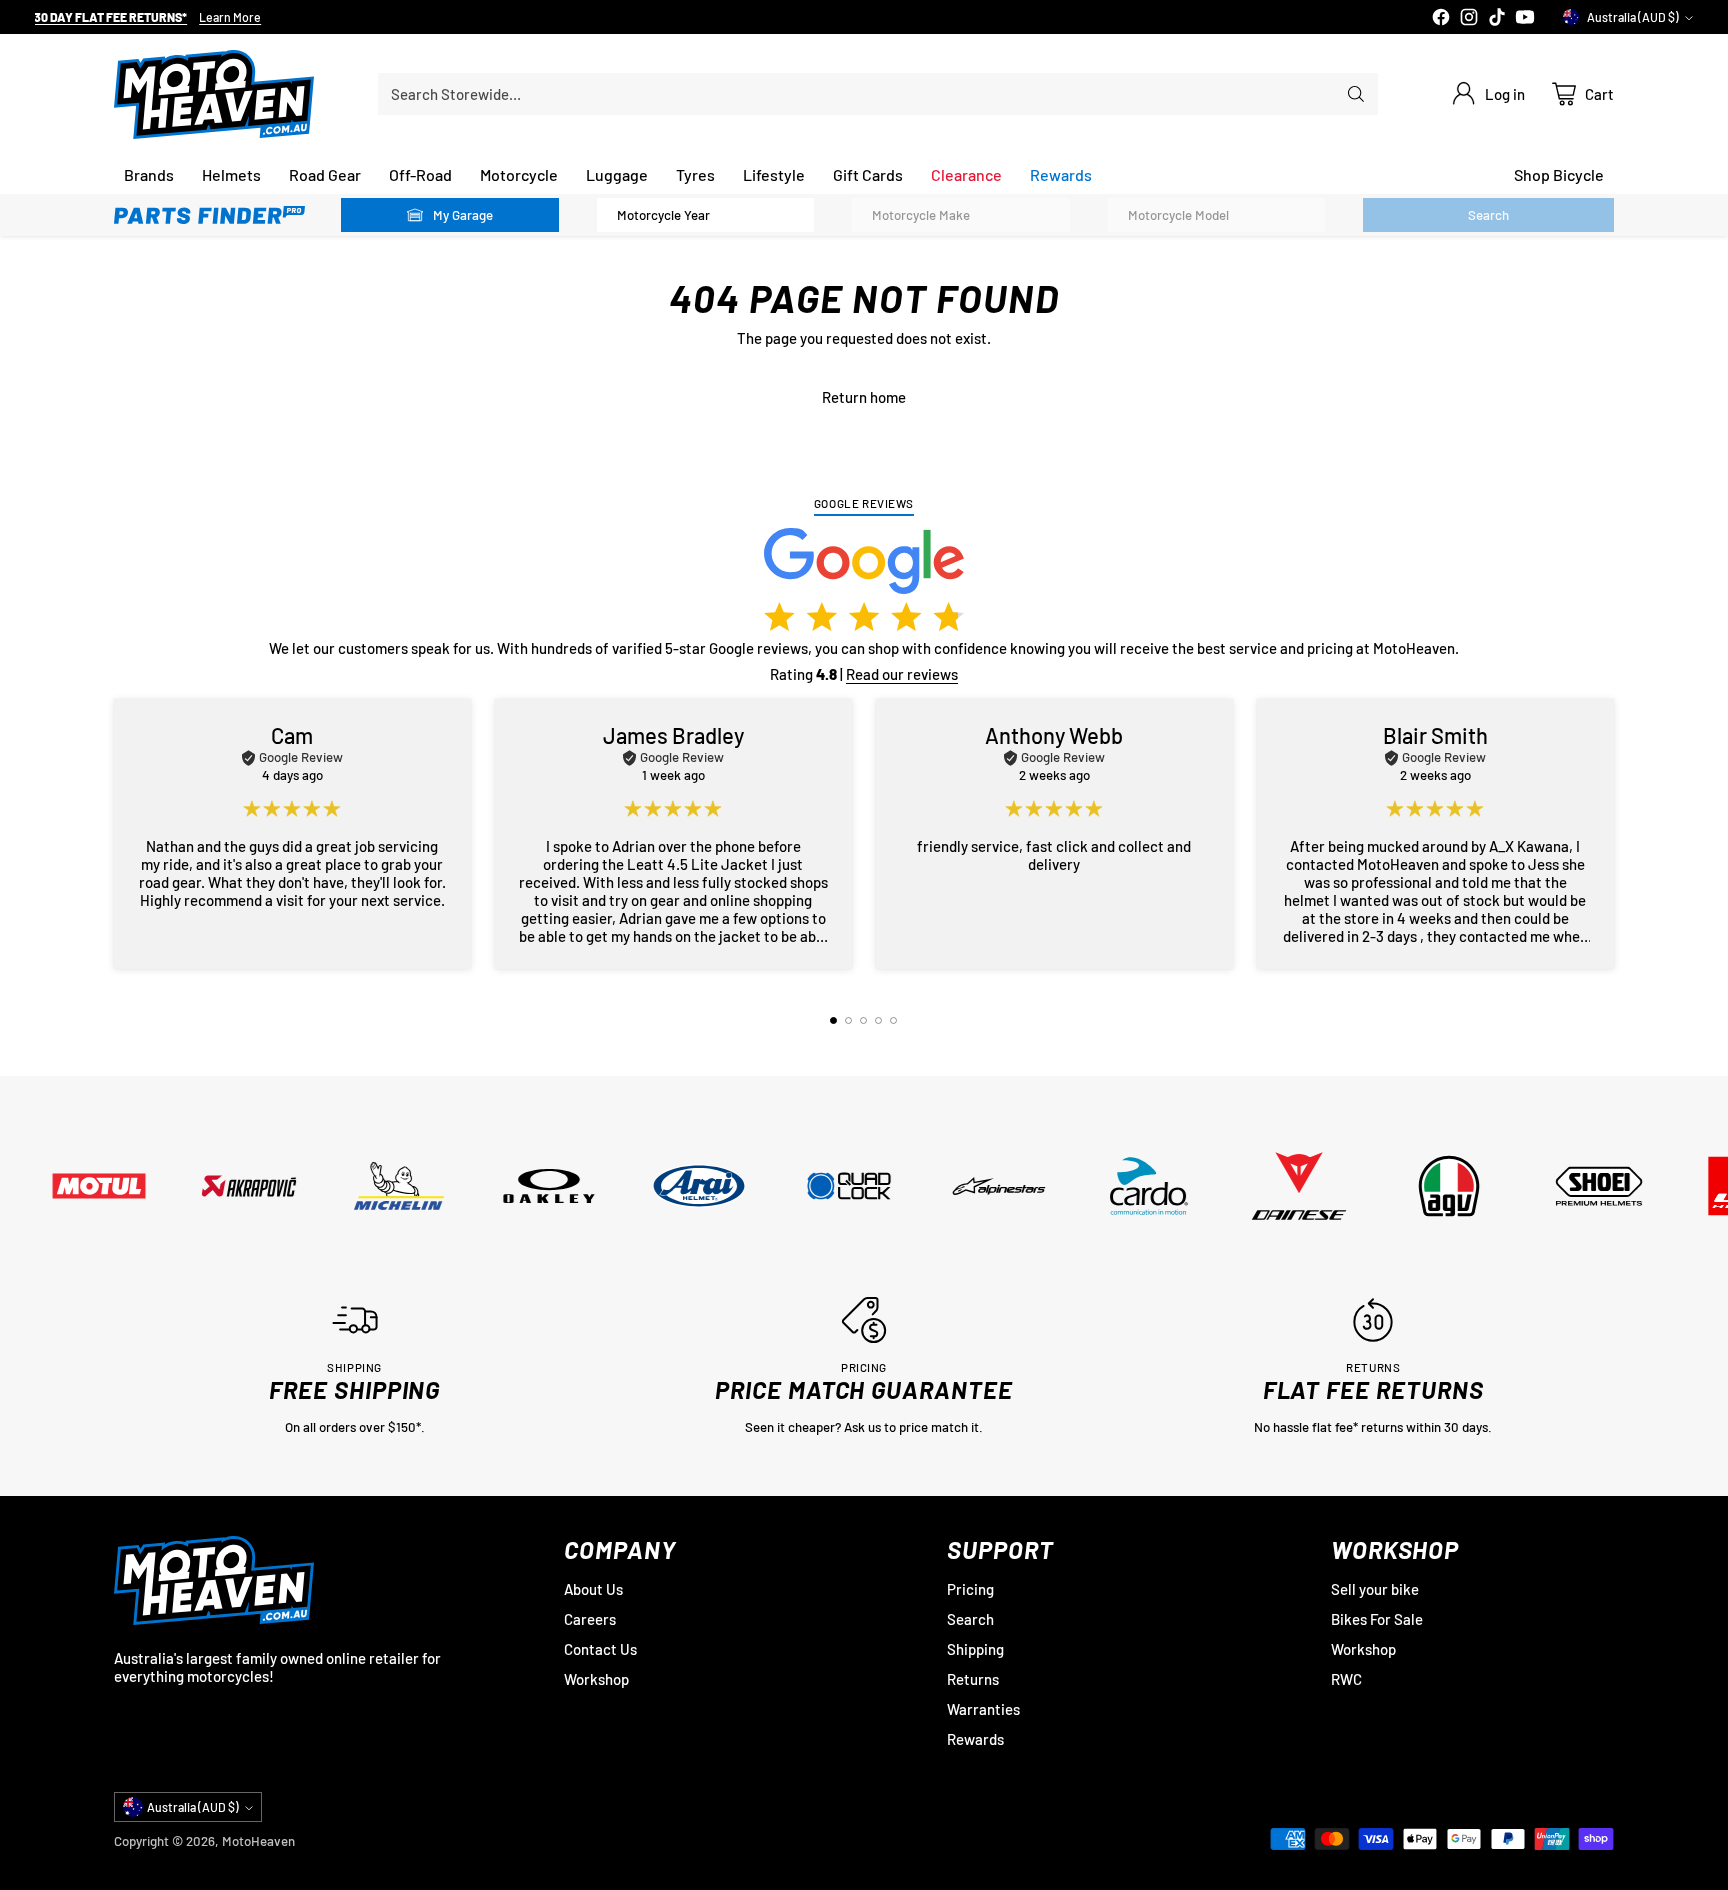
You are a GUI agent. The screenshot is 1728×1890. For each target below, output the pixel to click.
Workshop (596, 1679)
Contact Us (600, 1649)
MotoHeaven (258, 1841)
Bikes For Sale (1377, 1619)
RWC (1346, 1679)
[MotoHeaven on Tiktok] (1497, 18)
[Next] (1607, 834)
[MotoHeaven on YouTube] (1525, 18)
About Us (593, 1589)
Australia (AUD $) (1633, 17)
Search (970, 1619)
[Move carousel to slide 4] (878, 1020)
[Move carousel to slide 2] (848, 1020)
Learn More (230, 18)
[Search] (1356, 94)
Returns (973, 1679)
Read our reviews (902, 674)
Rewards (975, 1739)
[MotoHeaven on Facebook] (1441, 18)
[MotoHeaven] (214, 94)
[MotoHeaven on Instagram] (1469, 18)
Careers (590, 1619)
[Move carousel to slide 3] (863, 1020)
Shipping (975, 1649)
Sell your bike (1375, 1589)
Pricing (970, 1589)
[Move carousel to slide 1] (833, 1020)
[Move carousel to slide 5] (893, 1020)
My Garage (463, 215)
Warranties (983, 1709)
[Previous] (121, 834)
